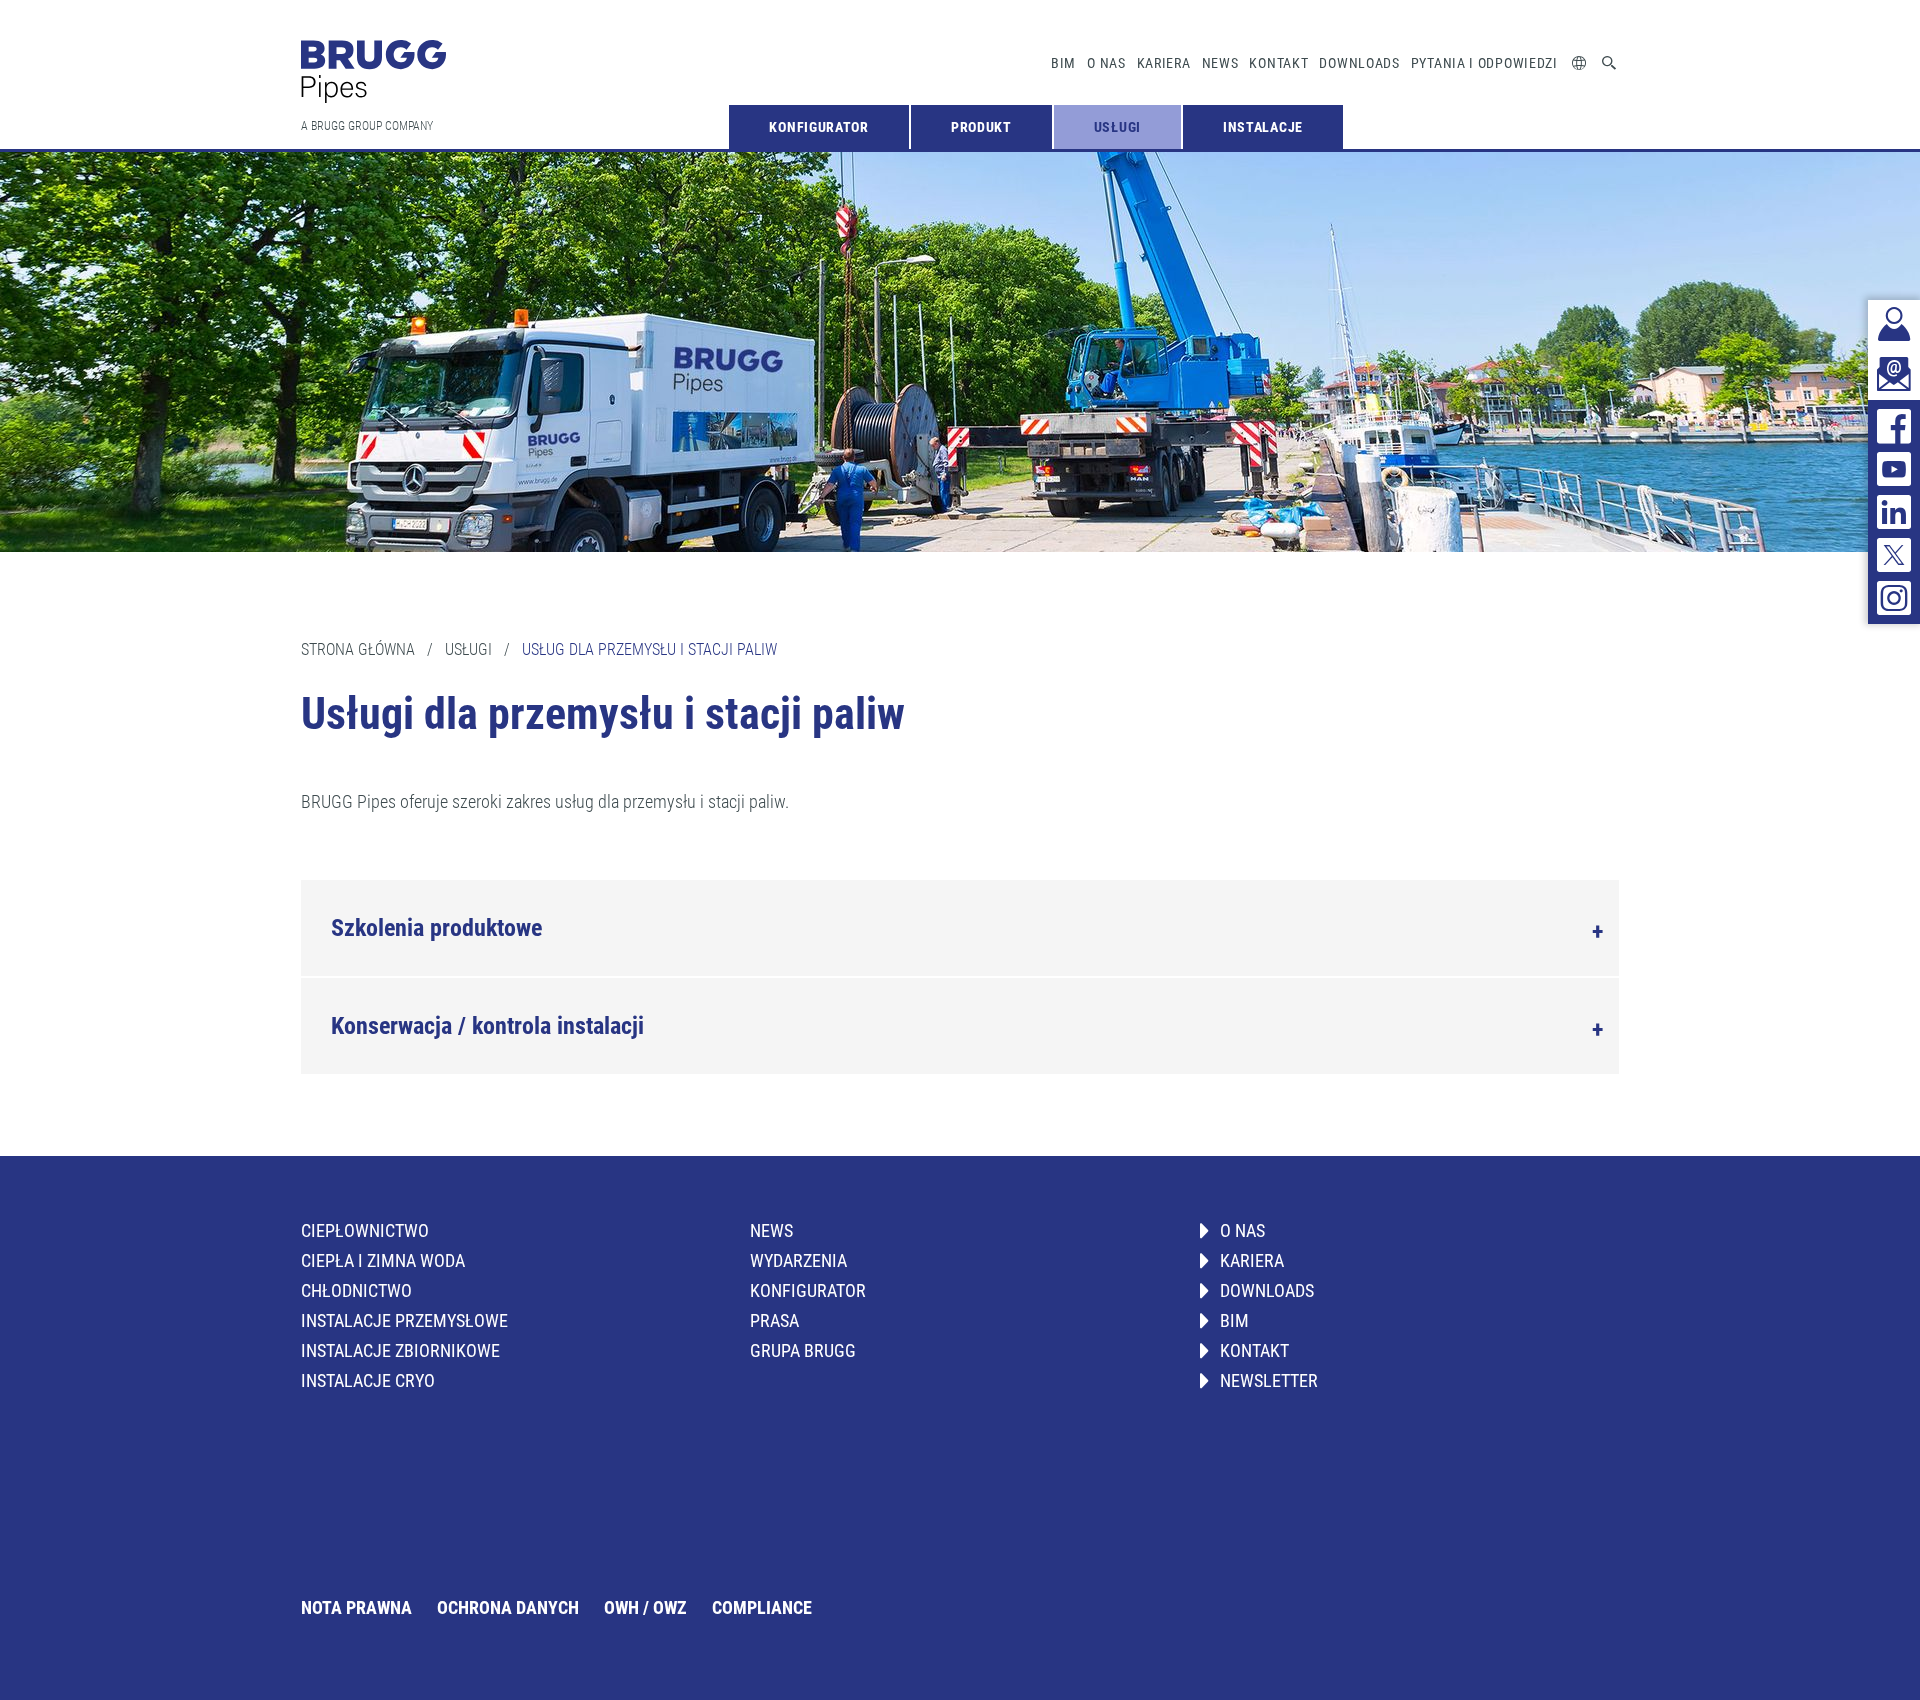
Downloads (1359, 63)
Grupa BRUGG (803, 1350)
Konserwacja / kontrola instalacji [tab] (487, 1026)
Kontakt (1278, 63)
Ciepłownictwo (365, 1230)
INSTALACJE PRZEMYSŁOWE (404, 1320)
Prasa (774, 1320)
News (1220, 63)
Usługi (1117, 127)
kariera (1164, 63)
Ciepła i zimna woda (383, 1260)
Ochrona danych (508, 1607)
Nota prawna (356, 1607)
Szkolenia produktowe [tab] (436, 928)
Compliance (762, 1607)
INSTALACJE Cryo (368, 1380)
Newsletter (1269, 1380)
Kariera (1252, 1260)
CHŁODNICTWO (356, 1290)
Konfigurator (818, 127)
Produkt (981, 127)
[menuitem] (818, 127)
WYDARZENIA (798, 1260)
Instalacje (1263, 127)
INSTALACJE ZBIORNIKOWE (400, 1350)
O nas (1106, 63)
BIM (1063, 63)
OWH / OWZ (645, 1607)
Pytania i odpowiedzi (1484, 63)
